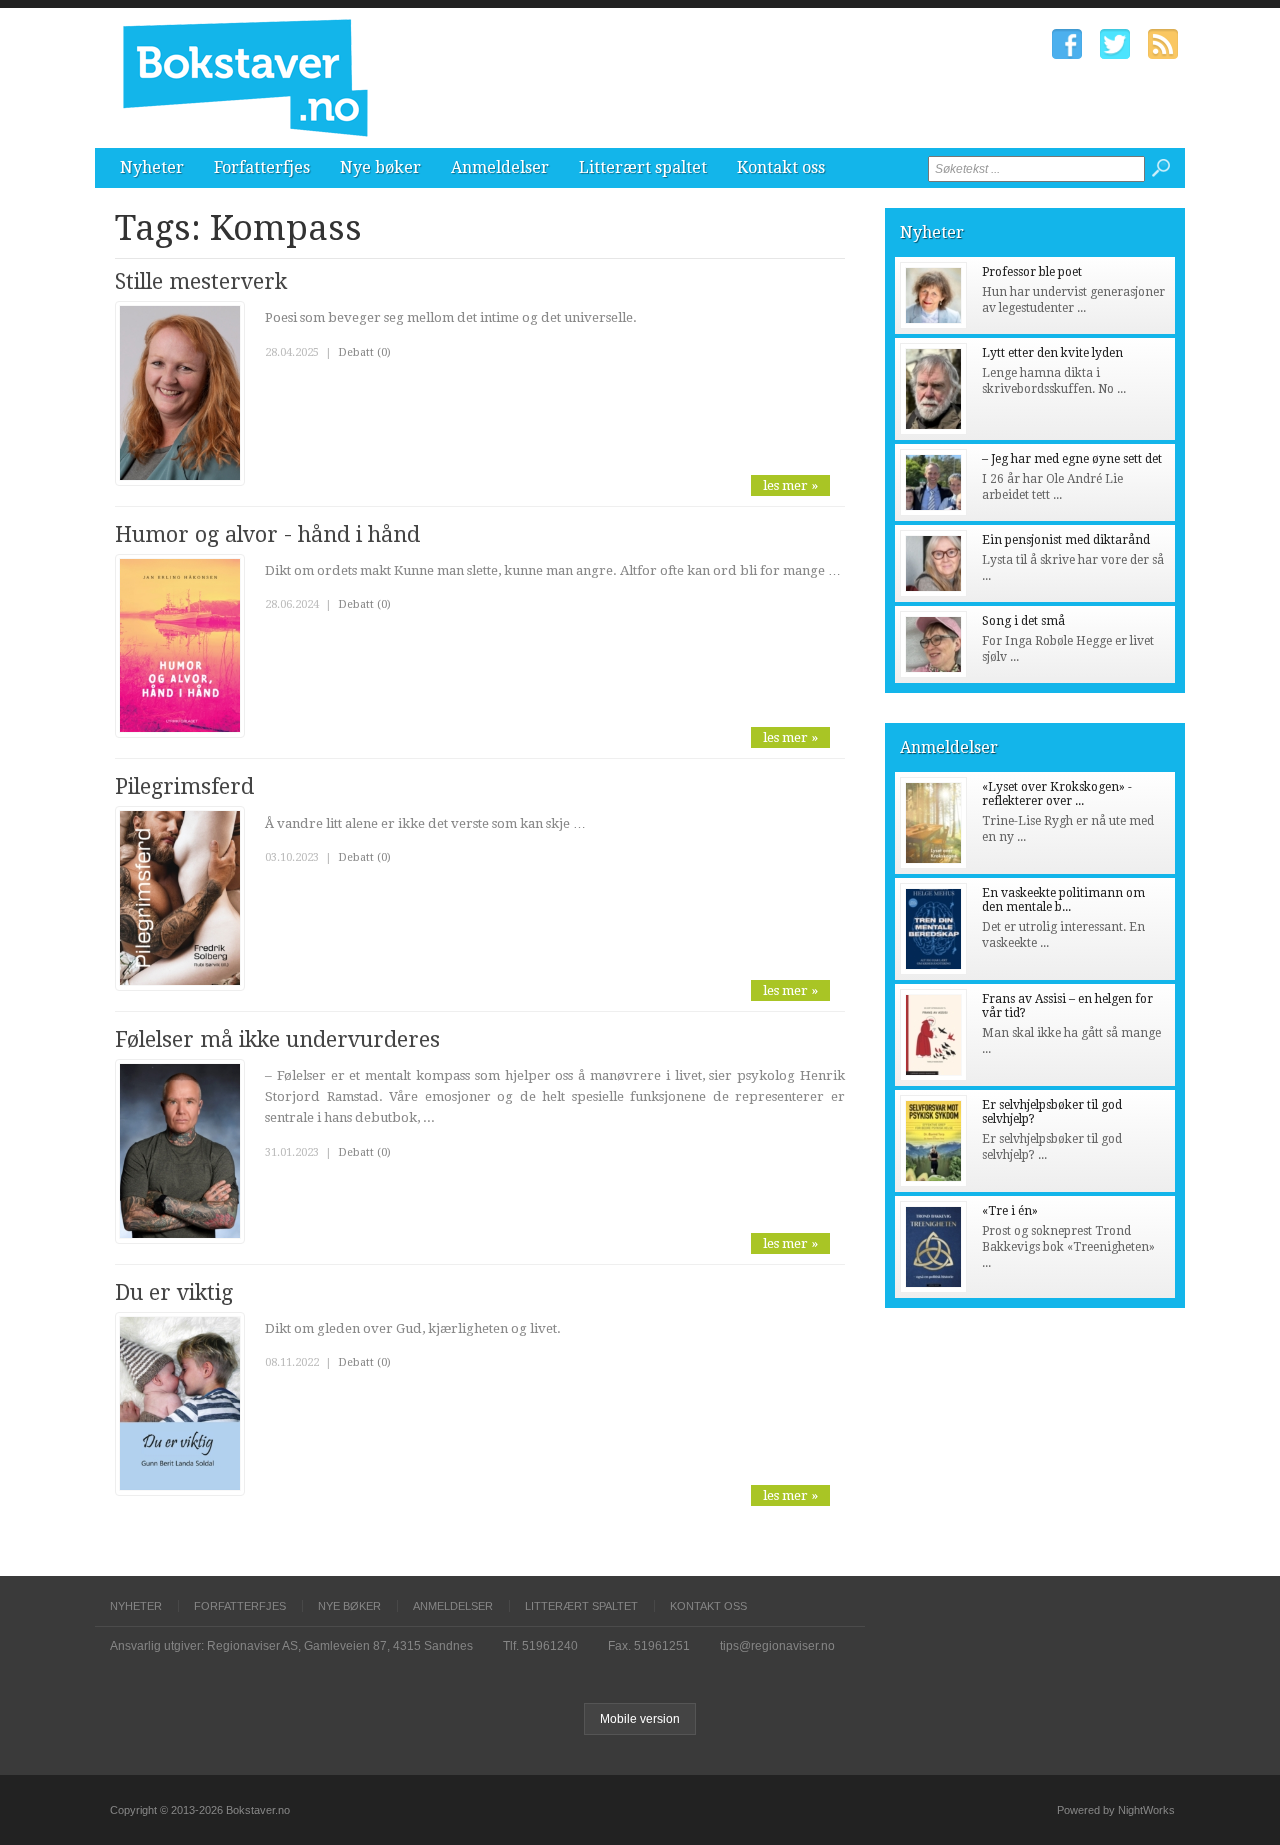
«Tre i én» (1010, 1211)
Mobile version (640, 1719)
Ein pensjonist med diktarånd (1066, 540)
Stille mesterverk (201, 281)
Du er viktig (174, 1292)
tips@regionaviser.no (777, 1646)
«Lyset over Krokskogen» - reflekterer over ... (1057, 794)
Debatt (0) (364, 352)
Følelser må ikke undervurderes (277, 1039)
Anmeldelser (500, 167)
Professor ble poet (1032, 272)
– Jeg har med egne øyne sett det (1072, 459)
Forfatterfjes (262, 167)
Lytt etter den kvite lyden (1052, 353)
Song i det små (1023, 621)
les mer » (790, 485)
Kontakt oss (781, 167)
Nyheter (152, 167)
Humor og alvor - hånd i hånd (267, 534)
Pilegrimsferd (184, 786)
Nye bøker (380, 167)
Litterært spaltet (643, 167)
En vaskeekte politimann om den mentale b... (1063, 900)
